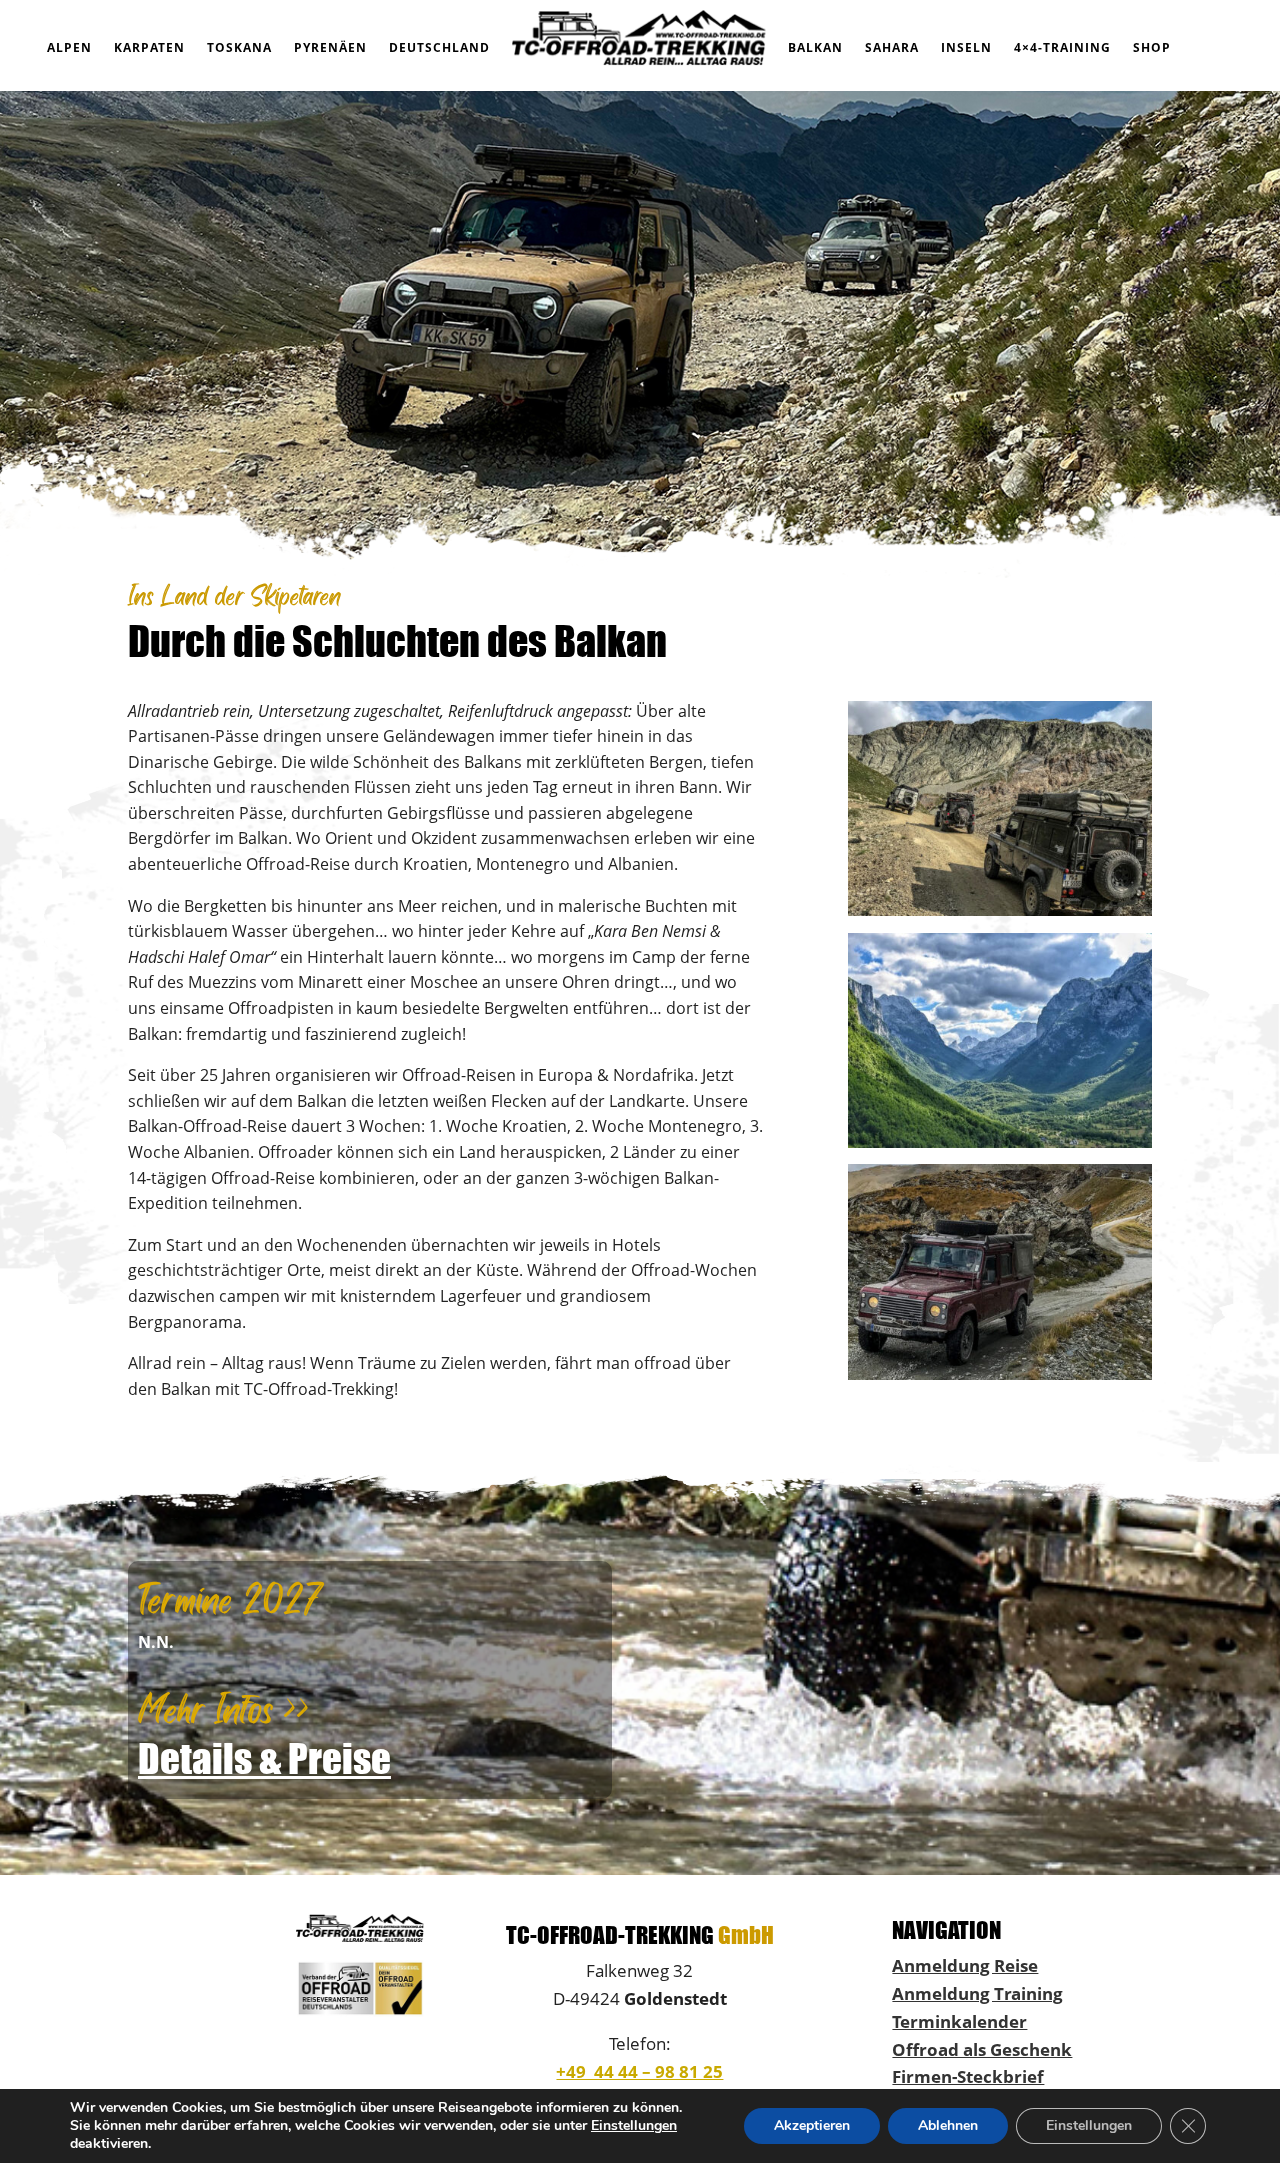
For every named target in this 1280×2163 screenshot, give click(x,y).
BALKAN (815, 47)
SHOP (1152, 47)
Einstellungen (634, 2126)
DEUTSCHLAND (439, 47)
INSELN (966, 47)
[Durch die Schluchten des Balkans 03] (1000, 1374)
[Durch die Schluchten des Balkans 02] (1000, 910)
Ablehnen (948, 2125)
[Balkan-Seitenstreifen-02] (1000, 1142)
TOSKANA (239, 47)
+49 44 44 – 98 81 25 (639, 2071)
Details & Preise (264, 1758)
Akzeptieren (812, 2125)
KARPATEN (149, 47)
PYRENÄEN (330, 47)
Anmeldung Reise (965, 1965)
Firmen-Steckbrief (968, 2076)
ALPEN (69, 47)
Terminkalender (959, 2021)
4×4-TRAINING (1062, 47)
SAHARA (892, 47)
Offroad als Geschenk (982, 2049)
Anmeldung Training (977, 1993)
